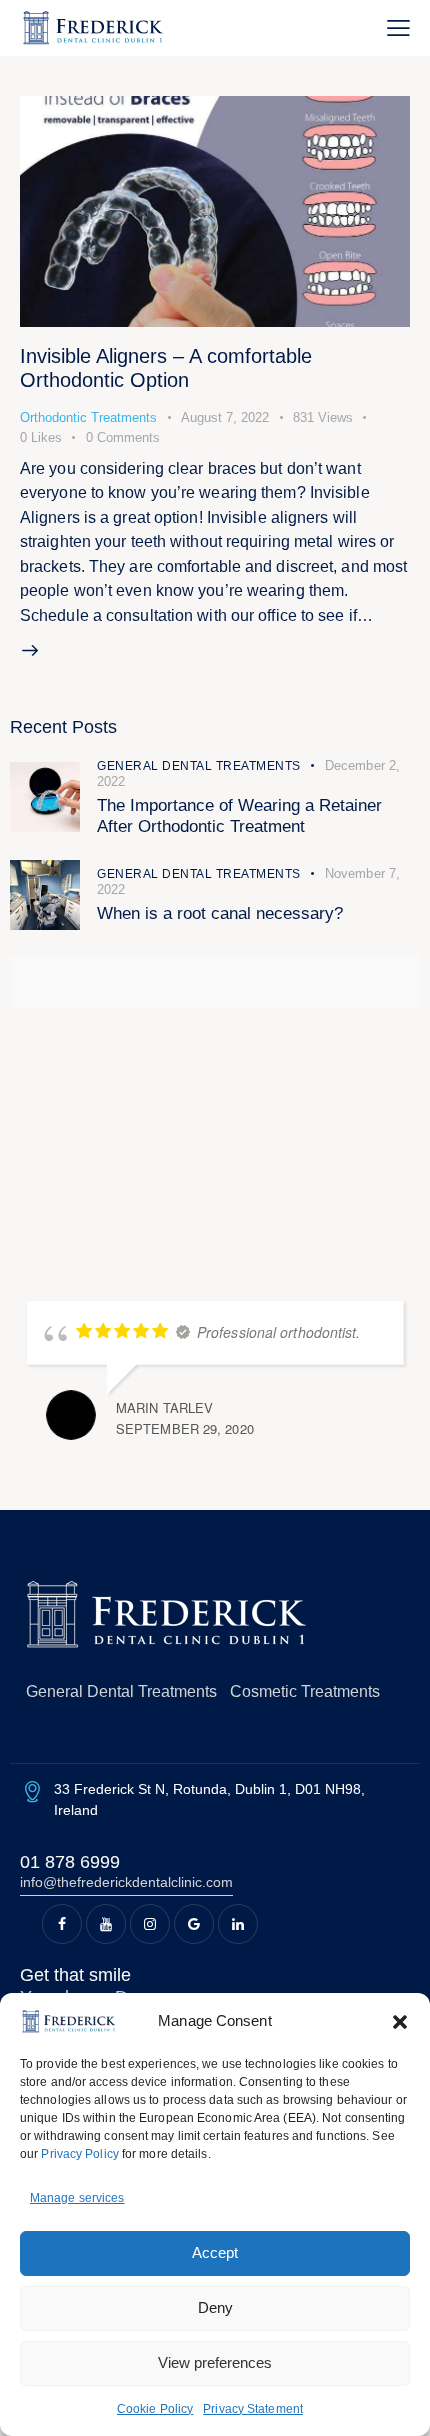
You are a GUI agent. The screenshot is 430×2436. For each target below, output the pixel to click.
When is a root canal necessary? (220, 913)
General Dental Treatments (199, 766)
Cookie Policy (155, 2409)
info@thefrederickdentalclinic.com (126, 1882)
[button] (400, 2022)
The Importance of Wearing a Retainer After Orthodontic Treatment (239, 816)
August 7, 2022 (225, 417)
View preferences (215, 2362)
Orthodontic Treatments (88, 417)
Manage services (77, 2198)
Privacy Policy (79, 2154)
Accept (215, 2252)
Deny (215, 2307)
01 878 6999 (70, 1862)
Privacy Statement (253, 2409)
